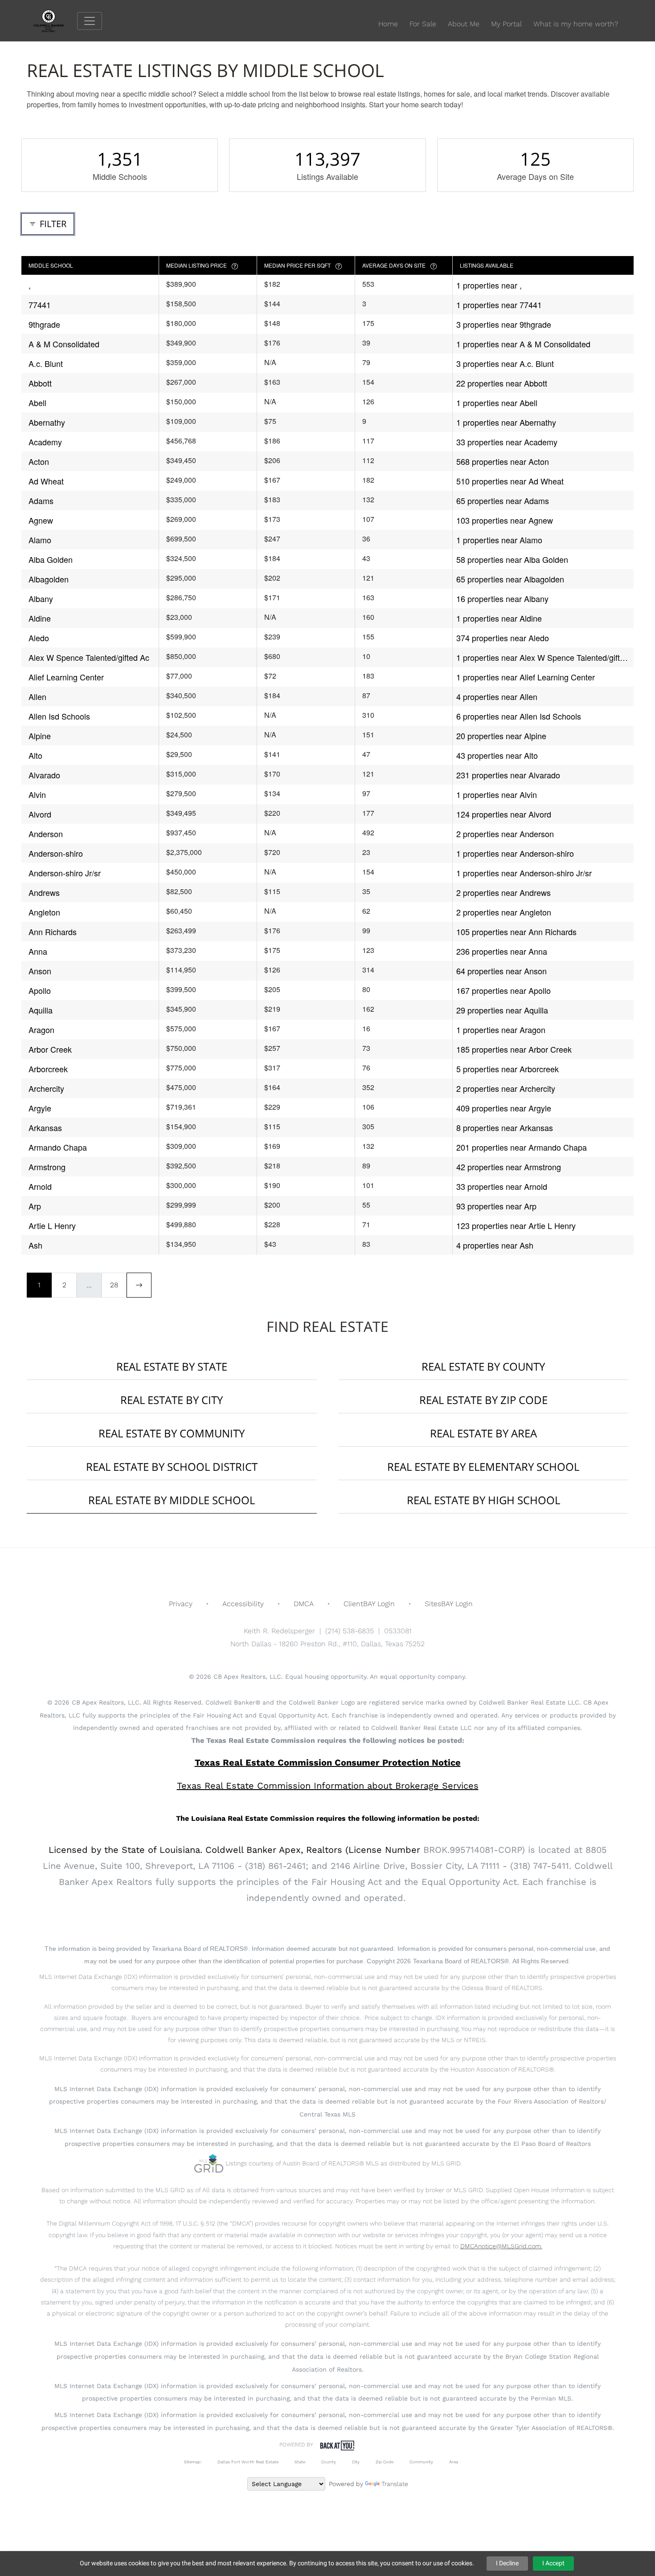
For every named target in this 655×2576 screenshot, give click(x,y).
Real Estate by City (172, 1400)
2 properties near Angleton (504, 912)
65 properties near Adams (503, 501)
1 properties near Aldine (499, 618)
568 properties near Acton (503, 461)
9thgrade (44, 324)
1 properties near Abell (497, 403)
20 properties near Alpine (501, 736)
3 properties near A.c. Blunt (505, 363)
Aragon (41, 1030)
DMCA (304, 1604)
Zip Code (385, 2462)
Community (421, 2462)
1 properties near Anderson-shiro (515, 853)
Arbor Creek (50, 1049)
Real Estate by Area (483, 1433)
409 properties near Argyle (504, 1108)
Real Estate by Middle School (172, 1500)
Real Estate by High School (483, 1500)
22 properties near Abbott (502, 383)
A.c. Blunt (46, 363)
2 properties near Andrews (504, 892)
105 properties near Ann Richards (516, 932)
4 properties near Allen (497, 696)
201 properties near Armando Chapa (522, 1147)
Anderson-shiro (56, 853)
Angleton (44, 912)
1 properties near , (489, 285)
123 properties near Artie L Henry (516, 1225)
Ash (35, 1245)
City (356, 2462)
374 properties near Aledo (503, 638)
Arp (35, 1206)
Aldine (40, 618)
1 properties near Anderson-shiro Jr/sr (524, 873)
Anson (40, 971)
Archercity (46, 1088)
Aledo (39, 638)
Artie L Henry (52, 1225)
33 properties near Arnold (502, 1186)
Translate (395, 2484)
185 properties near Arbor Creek (514, 1049)
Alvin (37, 794)
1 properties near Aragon (501, 1030)
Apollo (40, 990)
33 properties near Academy (507, 442)
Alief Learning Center (66, 677)
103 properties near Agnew (505, 520)
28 (114, 1285)
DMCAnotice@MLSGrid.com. (501, 2246)
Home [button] (388, 24)
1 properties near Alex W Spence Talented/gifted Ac (542, 657)
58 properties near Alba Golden (512, 559)
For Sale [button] (423, 24)
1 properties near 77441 (499, 305)
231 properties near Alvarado (508, 775)
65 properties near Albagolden (510, 579)
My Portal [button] (506, 24)
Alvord (40, 814)
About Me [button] (464, 24)
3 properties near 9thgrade (504, 324)
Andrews (44, 892)
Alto (35, 755)
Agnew (41, 520)
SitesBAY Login (449, 1604)
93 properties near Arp (496, 1206)
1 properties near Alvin (497, 794)
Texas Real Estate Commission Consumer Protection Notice (328, 1762)
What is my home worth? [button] (576, 24)
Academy (45, 442)
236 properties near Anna (502, 951)
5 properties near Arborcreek (508, 1069)
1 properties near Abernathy (506, 422)
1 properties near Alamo (499, 540)
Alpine (40, 736)
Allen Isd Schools (59, 716)
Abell (37, 403)
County (329, 2462)
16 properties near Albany (502, 598)
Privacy (181, 1604)
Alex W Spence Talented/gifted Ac (89, 657)
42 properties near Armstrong (509, 1167)
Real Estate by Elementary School (483, 1467)
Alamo (40, 540)
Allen (37, 696)
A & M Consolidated (64, 344)
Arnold (40, 1186)
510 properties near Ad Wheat (510, 481)
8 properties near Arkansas (505, 1127)
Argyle (40, 1108)
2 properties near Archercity (506, 1088)
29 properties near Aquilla (502, 1010)
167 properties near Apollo (504, 990)
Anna (38, 951)
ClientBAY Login (369, 1604)
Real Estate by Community (172, 1433)
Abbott (40, 383)
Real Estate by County (483, 1366)
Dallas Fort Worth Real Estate (248, 2462)
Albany (41, 598)
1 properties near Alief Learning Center (526, 677)
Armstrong (47, 1167)
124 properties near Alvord (504, 814)
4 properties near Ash (495, 1245)
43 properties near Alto (497, 755)
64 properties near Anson (501, 971)
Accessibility (243, 1604)
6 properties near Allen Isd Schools (519, 716)
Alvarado (44, 775)
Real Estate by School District (172, 1467)
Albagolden (49, 579)
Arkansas (45, 1127)
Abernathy (47, 422)
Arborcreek (48, 1069)
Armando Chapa (58, 1147)
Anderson (46, 834)
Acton (39, 461)
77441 (40, 305)
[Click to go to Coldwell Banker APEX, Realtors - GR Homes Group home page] (55, 20)
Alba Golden (51, 559)
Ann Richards (53, 932)
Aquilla (41, 1010)
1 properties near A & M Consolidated (523, 344)
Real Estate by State (172, 1366)
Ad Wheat (46, 481)
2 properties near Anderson (505, 834)
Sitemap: (193, 2462)
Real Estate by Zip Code (483, 1400)
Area (454, 2462)
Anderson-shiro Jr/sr (65, 873)
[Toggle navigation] (90, 21)
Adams (41, 501)
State (300, 2462)
